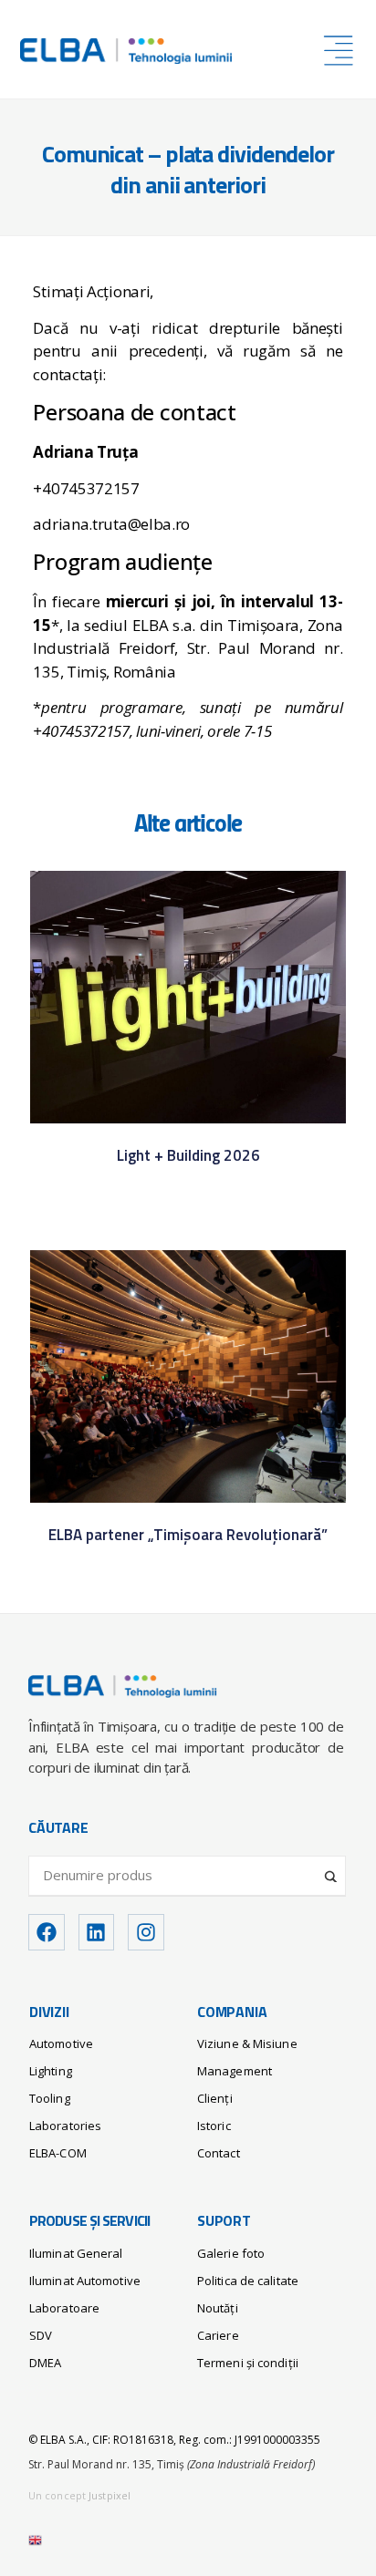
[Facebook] (47, 1932)
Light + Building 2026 (188, 1157)
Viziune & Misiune (247, 2043)
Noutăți (218, 2308)
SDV (41, 2335)
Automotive (61, 2043)
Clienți (215, 2098)
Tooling (50, 2098)
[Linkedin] (97, 1932)
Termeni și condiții (248, 2363)
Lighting (51, 2071)
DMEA (45, 2363)
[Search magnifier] (332, 1869)
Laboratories (65, 2126)
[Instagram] (146, 1932)
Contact (219, 2153)
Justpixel (110, 2495)
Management (235, 2071)
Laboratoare (64, 2308)
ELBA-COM (58, 2153)
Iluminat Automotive (85, 2281)
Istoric (214, 2126)
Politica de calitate (248, 2281)
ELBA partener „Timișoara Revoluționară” (188, 1536)
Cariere (218, 2335)
